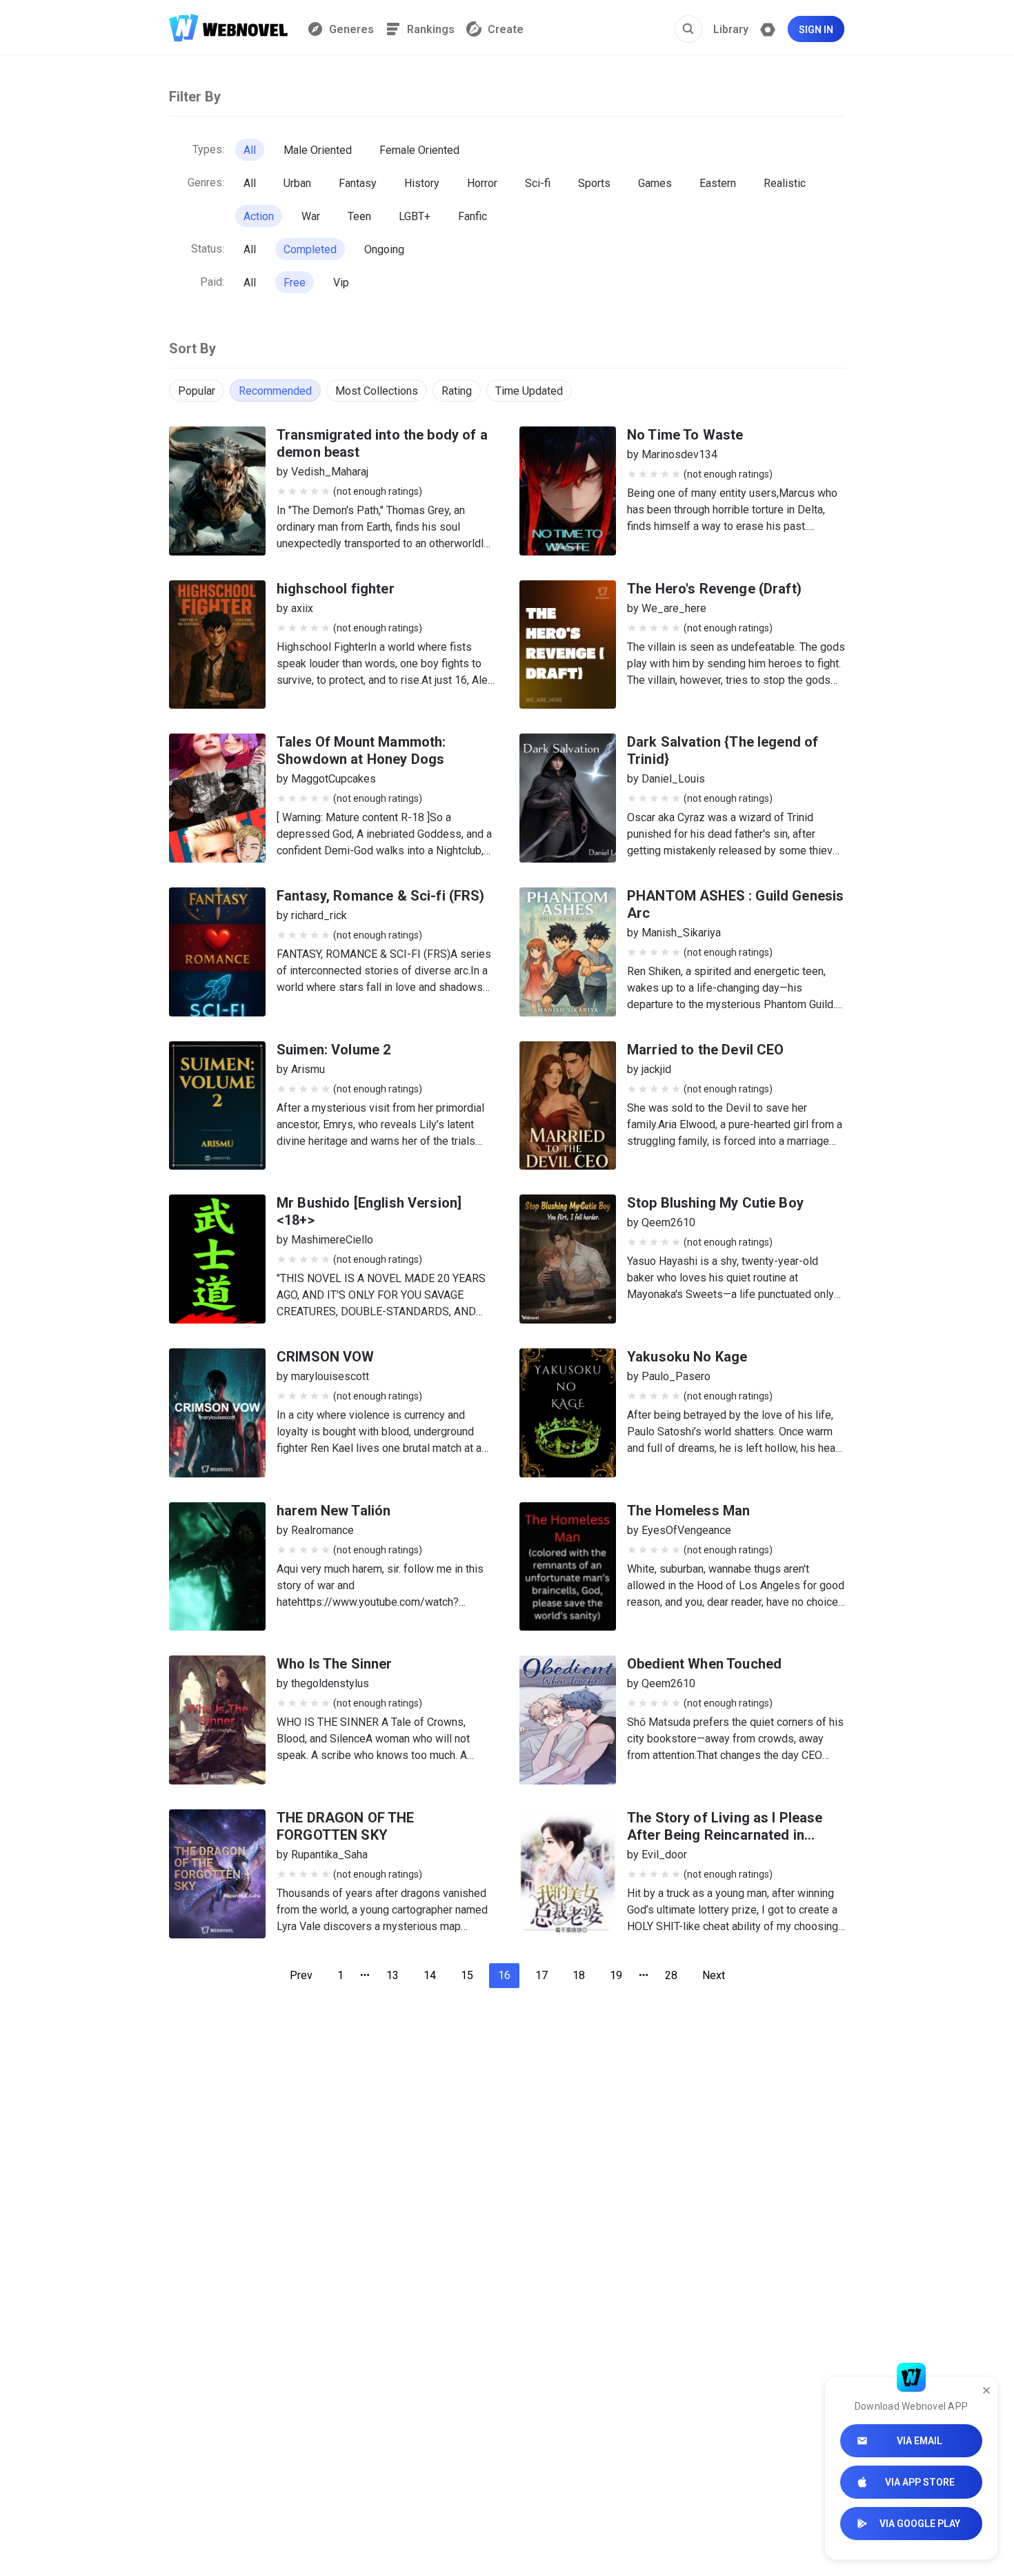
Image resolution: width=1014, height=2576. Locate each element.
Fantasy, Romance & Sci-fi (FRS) (381, 896)
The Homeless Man (688, 1511)
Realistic (785, 183)
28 (671, 1975)
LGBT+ (415, 216)
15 (467, 1975)
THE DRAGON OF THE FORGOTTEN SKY (346, 1826)
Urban (297, 183)
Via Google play (920, 2524)
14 (430, 1975)
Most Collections (377, 391)
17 (541, 1975)
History (422, 183)
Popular (197, 391)
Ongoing (384, 249)
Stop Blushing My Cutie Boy (715, 1203)
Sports (594, 183)
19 (616, 1975)
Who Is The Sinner (335, 1664)
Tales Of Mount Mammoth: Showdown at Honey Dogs (361, 750)
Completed (310, 249)
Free (295, 283)
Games (655, 183)
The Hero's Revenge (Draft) (714, 589)
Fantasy (358, 183)
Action (259, 216)
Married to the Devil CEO (706, 1050)
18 (579, 1975)
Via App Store (920, 2482)
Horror (482, 183)
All (250, 150)
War (311, 216)
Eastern (718, 183)
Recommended (275, 391)
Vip (341, 283)
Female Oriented (419, 150)
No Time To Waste (685, 435)
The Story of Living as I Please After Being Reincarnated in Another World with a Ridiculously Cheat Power (735, 1843)
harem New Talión (334, 1511)
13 (392, 1975)
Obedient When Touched (704, 1664)
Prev (301, 1975)
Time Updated (529, 391)
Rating (457, 391)
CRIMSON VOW (326, 1357)
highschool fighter (336, 589)
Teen (359, 216)
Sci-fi (538, 183)
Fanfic (473, 216)
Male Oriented (318, 150)
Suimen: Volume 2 (334, 1050)
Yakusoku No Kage (687, 1357)
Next (714, 1975)
